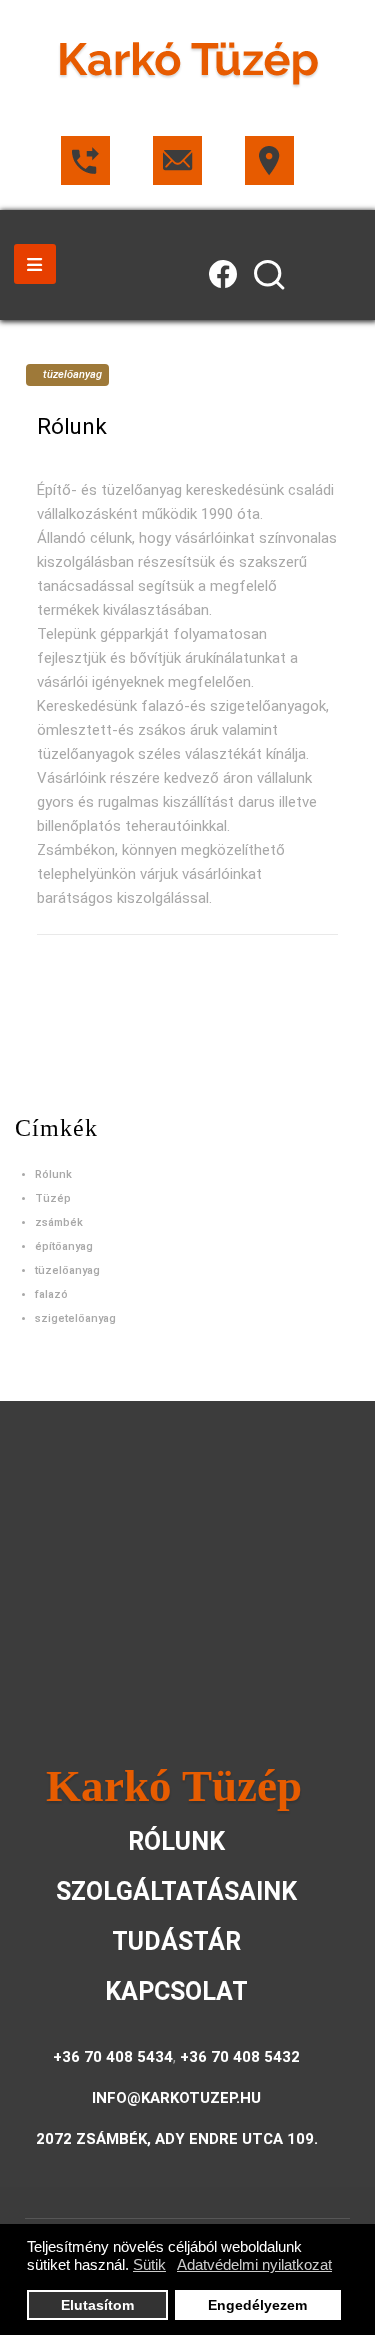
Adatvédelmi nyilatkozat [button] (254, 2264)
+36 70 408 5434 (113, 2057)
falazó (51, 1294)
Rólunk (72, 426)
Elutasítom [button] (97, 2305)
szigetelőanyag (75, 1318)
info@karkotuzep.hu (176, 2098)
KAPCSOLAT (176, 1991)
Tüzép (53, 1198)
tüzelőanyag (67, 1270)
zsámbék (59, 1222)
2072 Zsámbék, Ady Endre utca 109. (177, 2139)
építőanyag (64, 1246)
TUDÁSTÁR (176, 1941)
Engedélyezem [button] (257, 2305)
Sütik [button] (149, 2264)
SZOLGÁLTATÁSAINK (176, 1891)
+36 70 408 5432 (240, 2057)
